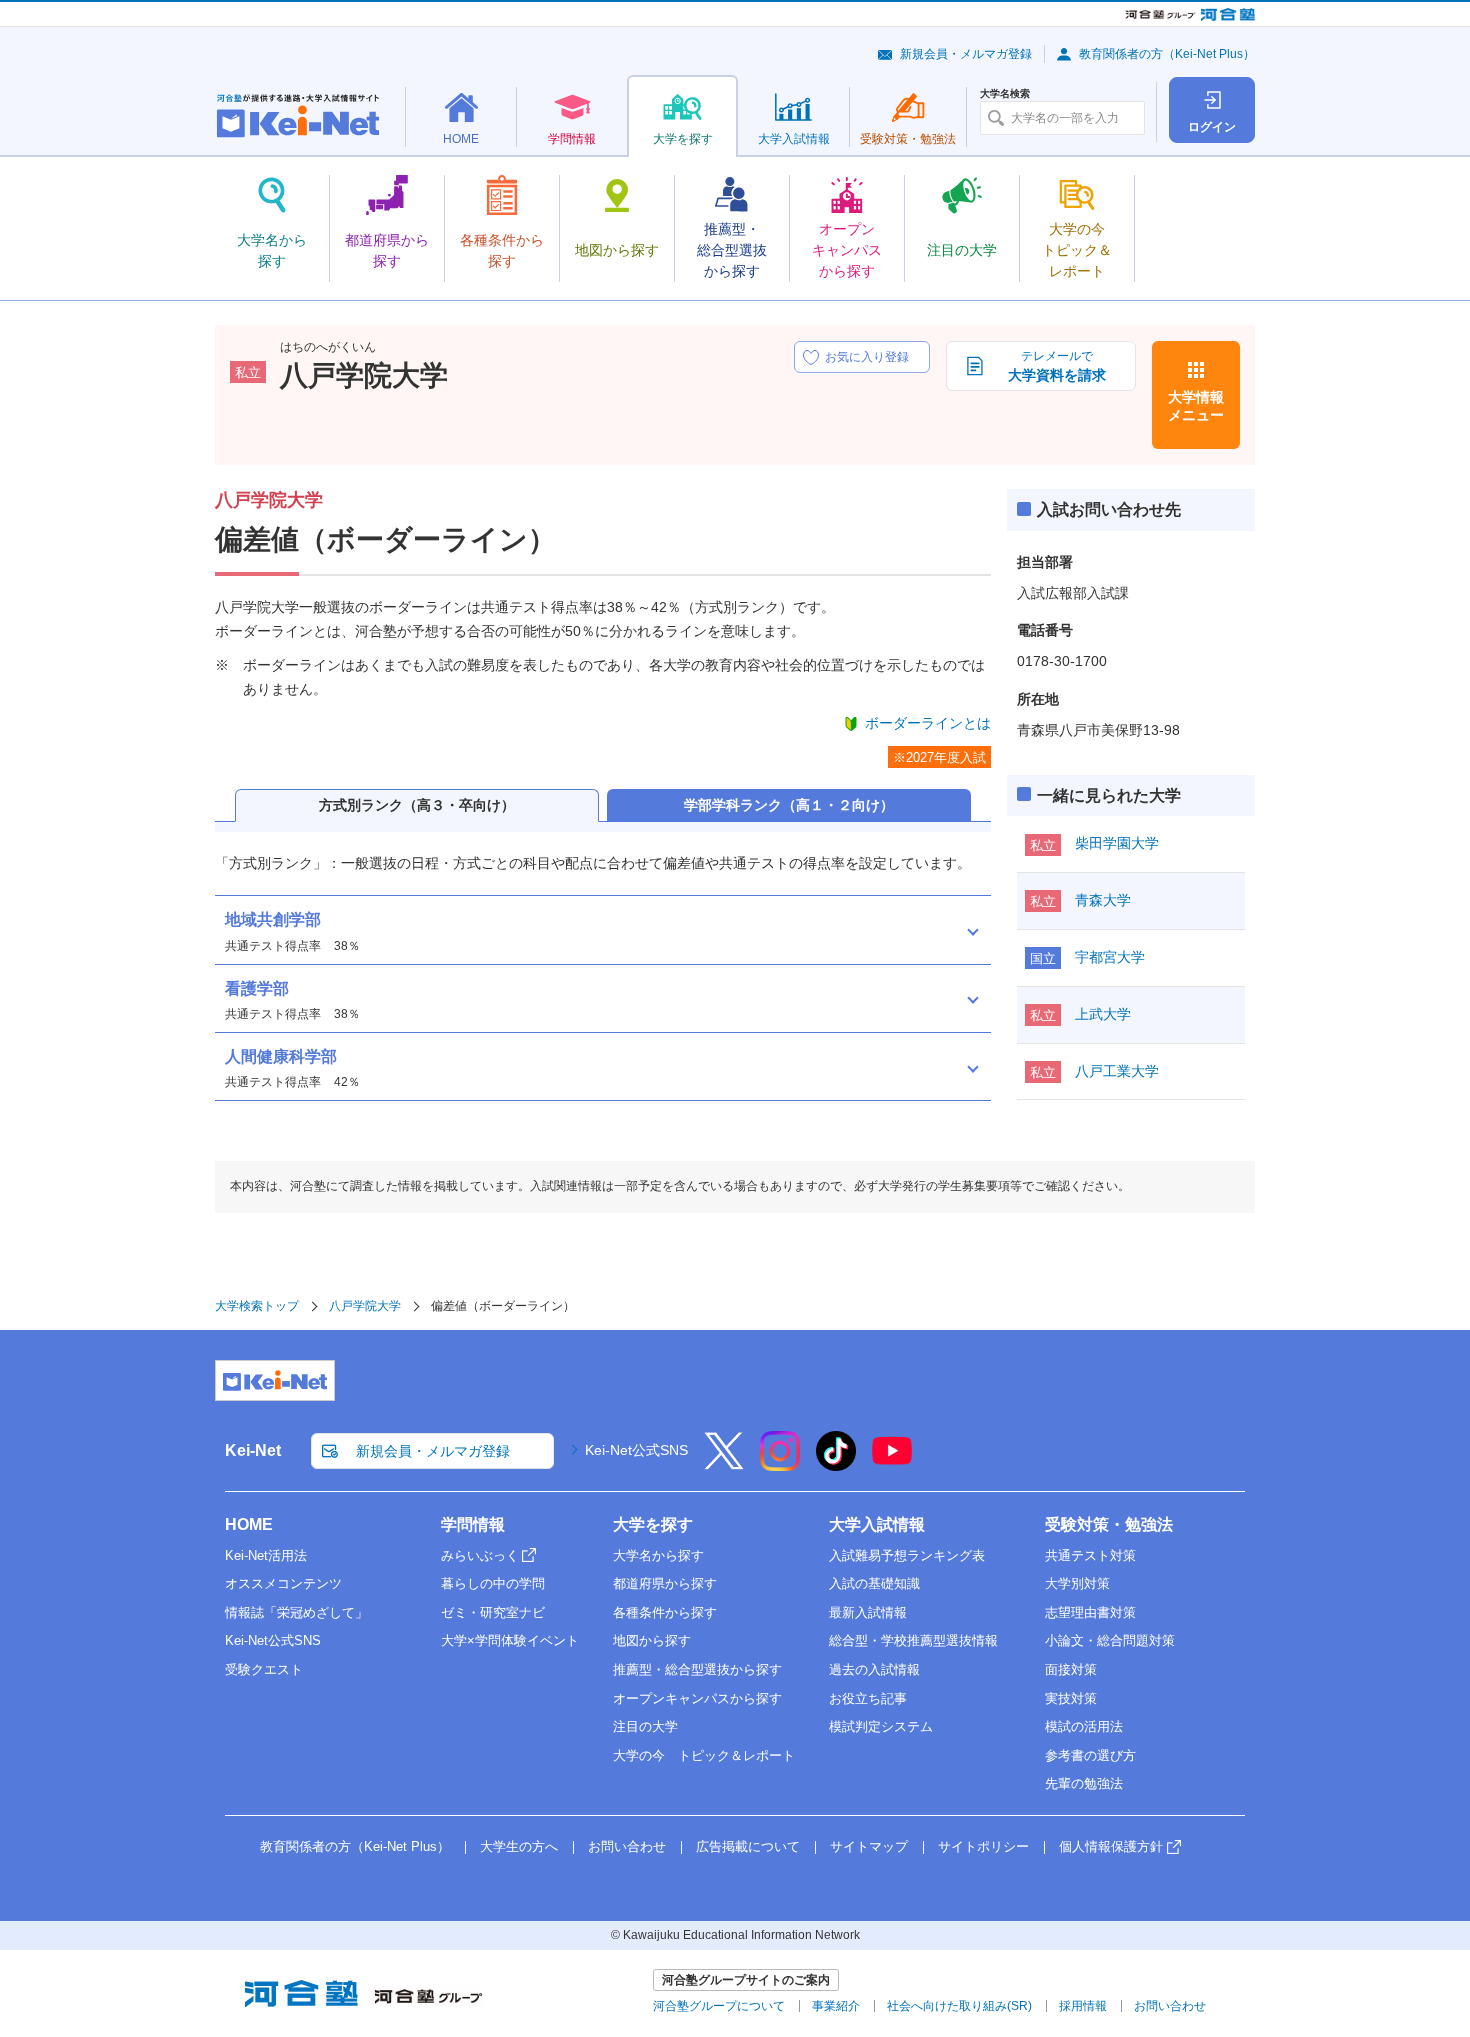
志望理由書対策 (1090, 1612)
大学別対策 (1077, 1583)
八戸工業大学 (1117, 1071)
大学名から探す (658, 1555)
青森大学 (1103, 900)
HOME (249, 1524)
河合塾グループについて (719, 2006)
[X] (724, 1464)
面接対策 (1071, 1669)
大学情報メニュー (1196, 406)
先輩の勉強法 (1084, 1783)
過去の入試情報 (874, 1669)
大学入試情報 (877, 1524)
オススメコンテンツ (283, 1583)
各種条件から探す (665, 1612)
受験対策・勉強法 (1109, 1524)
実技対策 (1071, 1698)
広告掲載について (748, 1846)
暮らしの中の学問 (493, 1583)
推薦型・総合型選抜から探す (697, 1669)
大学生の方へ (519, 1846)
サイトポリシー (983, 1846)
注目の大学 (645, 1726)
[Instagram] (780, 1464)
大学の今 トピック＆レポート (704, 1755)
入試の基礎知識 (874, 1583)
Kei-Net (253, 1450)
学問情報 (473, 1524)
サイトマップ (869, 1846)
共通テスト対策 (1090, 1555)
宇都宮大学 (1110, 957)
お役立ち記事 (868, 1698)
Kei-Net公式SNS (636, 1450)
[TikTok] (836, 1464)
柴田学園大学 (1117, 843)
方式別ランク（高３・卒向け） (417, 805)
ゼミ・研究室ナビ (493, 1612)
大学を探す (653, 1524)
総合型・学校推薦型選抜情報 (913, 1640)
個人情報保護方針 (1111, 1846)
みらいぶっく (480, 1555)
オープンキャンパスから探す (697, 1698)
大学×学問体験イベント (510, 1640)
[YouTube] (892, 1464)
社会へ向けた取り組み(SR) (959, 2006)
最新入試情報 (868, 1612)
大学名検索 (1005, 94)
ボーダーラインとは (928, 723)
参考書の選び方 (1090, 1755)
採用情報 (1083, 2006)
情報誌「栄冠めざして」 (296, 1612)
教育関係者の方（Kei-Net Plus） (1167, 54)
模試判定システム (881, 1726)
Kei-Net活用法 (266, 1555)
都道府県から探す (665, 1583)
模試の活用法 (1084, 1726)
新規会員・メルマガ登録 (966, 54)
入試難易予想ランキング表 (907, 1555)
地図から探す (652, 1640)
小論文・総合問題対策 (1110, 1640)
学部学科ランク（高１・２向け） (789, 805)
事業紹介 (836, 2006)
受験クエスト (264, 1669)
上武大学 (1103, 1014)
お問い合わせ (627, 1846)
